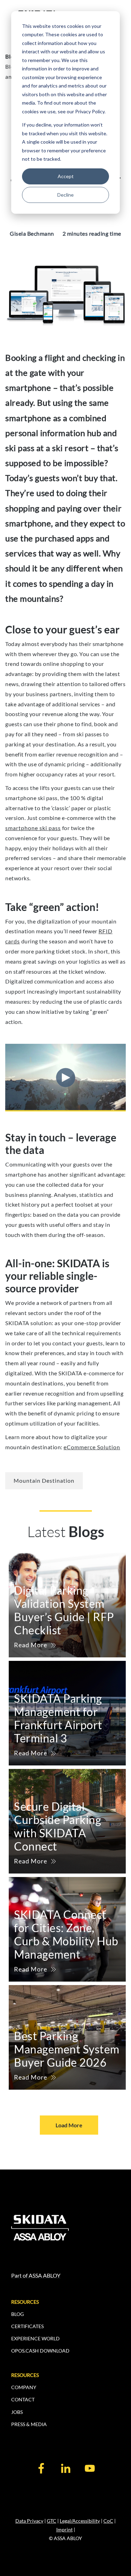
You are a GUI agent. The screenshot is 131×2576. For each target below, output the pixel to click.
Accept (66, 176)
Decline (65, 195)
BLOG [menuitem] (17, 2314)
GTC (52, 2521)
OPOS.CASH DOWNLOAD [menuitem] (40, 2351)
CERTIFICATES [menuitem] (27, 2326)
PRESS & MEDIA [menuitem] (29, 2424)
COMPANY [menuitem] (24, 2387)
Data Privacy (29, 2521)
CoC (108, 2521)
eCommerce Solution (92, 1447)
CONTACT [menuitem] (23, 2399)
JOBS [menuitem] (17, 2412)
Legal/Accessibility (80, 2521)
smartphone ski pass (33, 828)
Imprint (64, 2529)
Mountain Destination (44, 1480)
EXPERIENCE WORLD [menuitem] (35, 2338)
